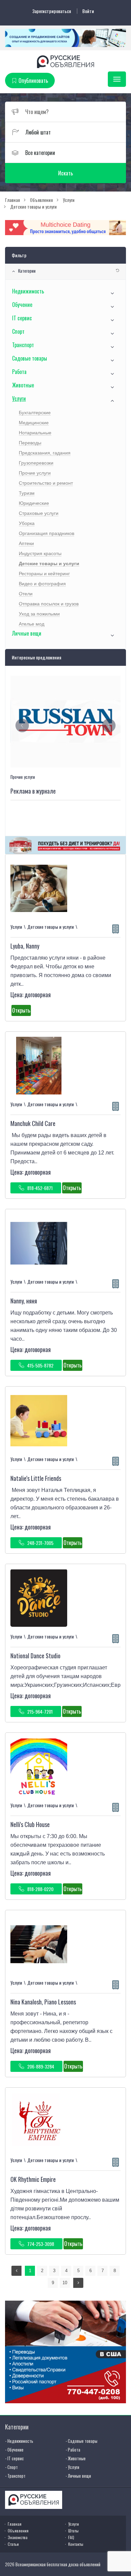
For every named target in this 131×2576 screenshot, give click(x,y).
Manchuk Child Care (33, 1123)
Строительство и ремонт (46, 483)
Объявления (18, 2531)
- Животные (76, 2458)
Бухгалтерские (35, 413)
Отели (26, 594)
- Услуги (72, 2467)
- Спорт (11, 2467)
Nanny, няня (24, 1301)
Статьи (13, 2544)
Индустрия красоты (40, 553)
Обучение (22, 305)
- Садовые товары (81, 2441)
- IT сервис (14, 2458)
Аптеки (26, 543)
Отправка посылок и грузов (49, 604)
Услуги (19, 398)
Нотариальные (35, 433)
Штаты (73, 2531)
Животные (23, 385)
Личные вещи (27, 633)
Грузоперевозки (36, 463)
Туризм (27, 493)
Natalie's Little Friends (36, 1478)
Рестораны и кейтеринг (44, 574)
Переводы (30, 443)
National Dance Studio (35, 1656)
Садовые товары (30, 358)
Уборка (27, 523)
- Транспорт (15, 2476)
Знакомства (18, 2537)
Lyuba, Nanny (25, 946)
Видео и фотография (42, 584)
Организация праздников (47, 533)
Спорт (18, 331)
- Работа (73, 2450)
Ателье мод (32, 624)
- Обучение (14, 2450)
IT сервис (22, 318)
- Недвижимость (19, 2441)
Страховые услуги (39, 513)
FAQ (71, 2537)
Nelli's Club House (30, 1824)
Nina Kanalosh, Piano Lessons (43, 2002)
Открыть (21, 1010)
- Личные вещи (78, 2476)
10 (65, 2283)
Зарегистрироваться (52, 11)
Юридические (34, 503)
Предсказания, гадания (45, 453)
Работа (19, 372)
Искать (65, 173)
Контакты (76, 2544)
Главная (15, 2524)
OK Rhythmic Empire (33, 2179)
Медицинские (34, 423)
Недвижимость (28, 291)
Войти (88, 11)
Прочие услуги (35, 473)
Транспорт (23, 345)
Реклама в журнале (33, 791)
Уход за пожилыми (39, 614)
